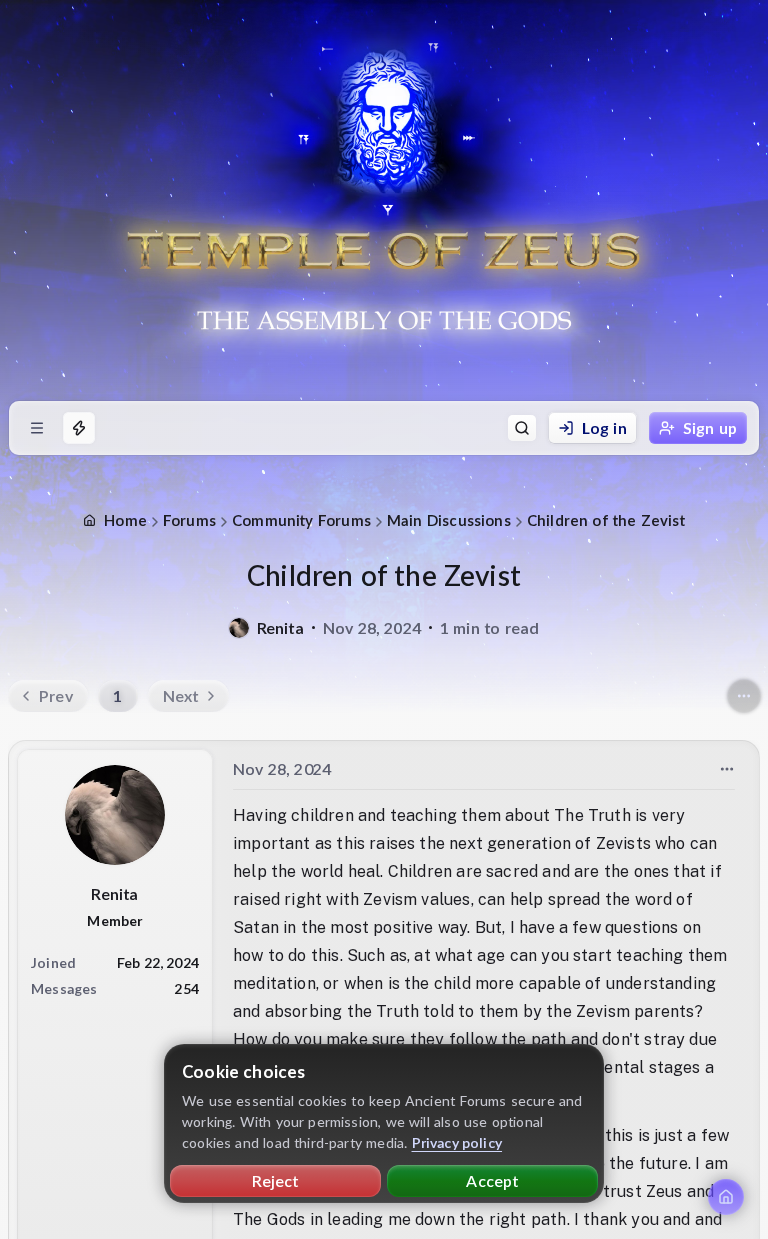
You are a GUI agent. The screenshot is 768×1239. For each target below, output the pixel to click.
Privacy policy (457, 1142)
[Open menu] (37, 428)
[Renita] (239, 628)
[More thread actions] (744, 696)
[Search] (522, 428)
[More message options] (727, 769)
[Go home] (726, 1197)
